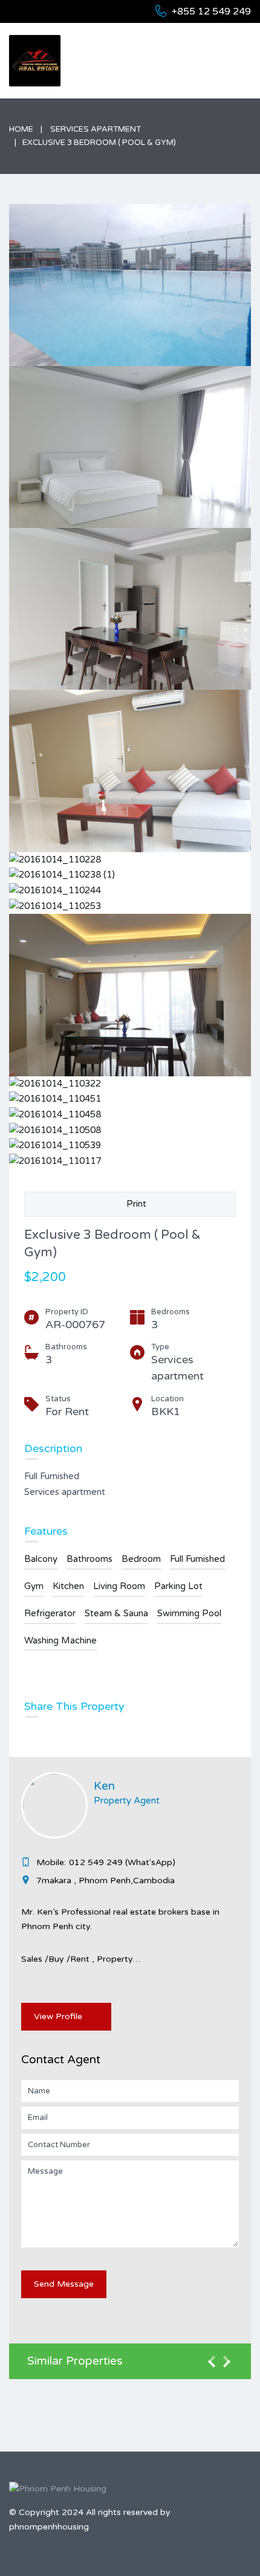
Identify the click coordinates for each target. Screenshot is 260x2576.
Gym (34, 1586)
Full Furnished (197, 1559)
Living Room (119, 1586)
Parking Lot (178, 1586)
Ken (104, 1786)
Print (134, 1204)
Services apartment (96, 129)
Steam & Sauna (116, 1613)
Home (21, 129)
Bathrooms (89, 1559)
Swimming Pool (189, 1613)
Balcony (41, 1559)
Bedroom (141, 1559)
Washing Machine (60, 1640)
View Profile (58, 2016)
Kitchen (68, 1586)
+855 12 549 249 (211, 11)
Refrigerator (50, 1613)
